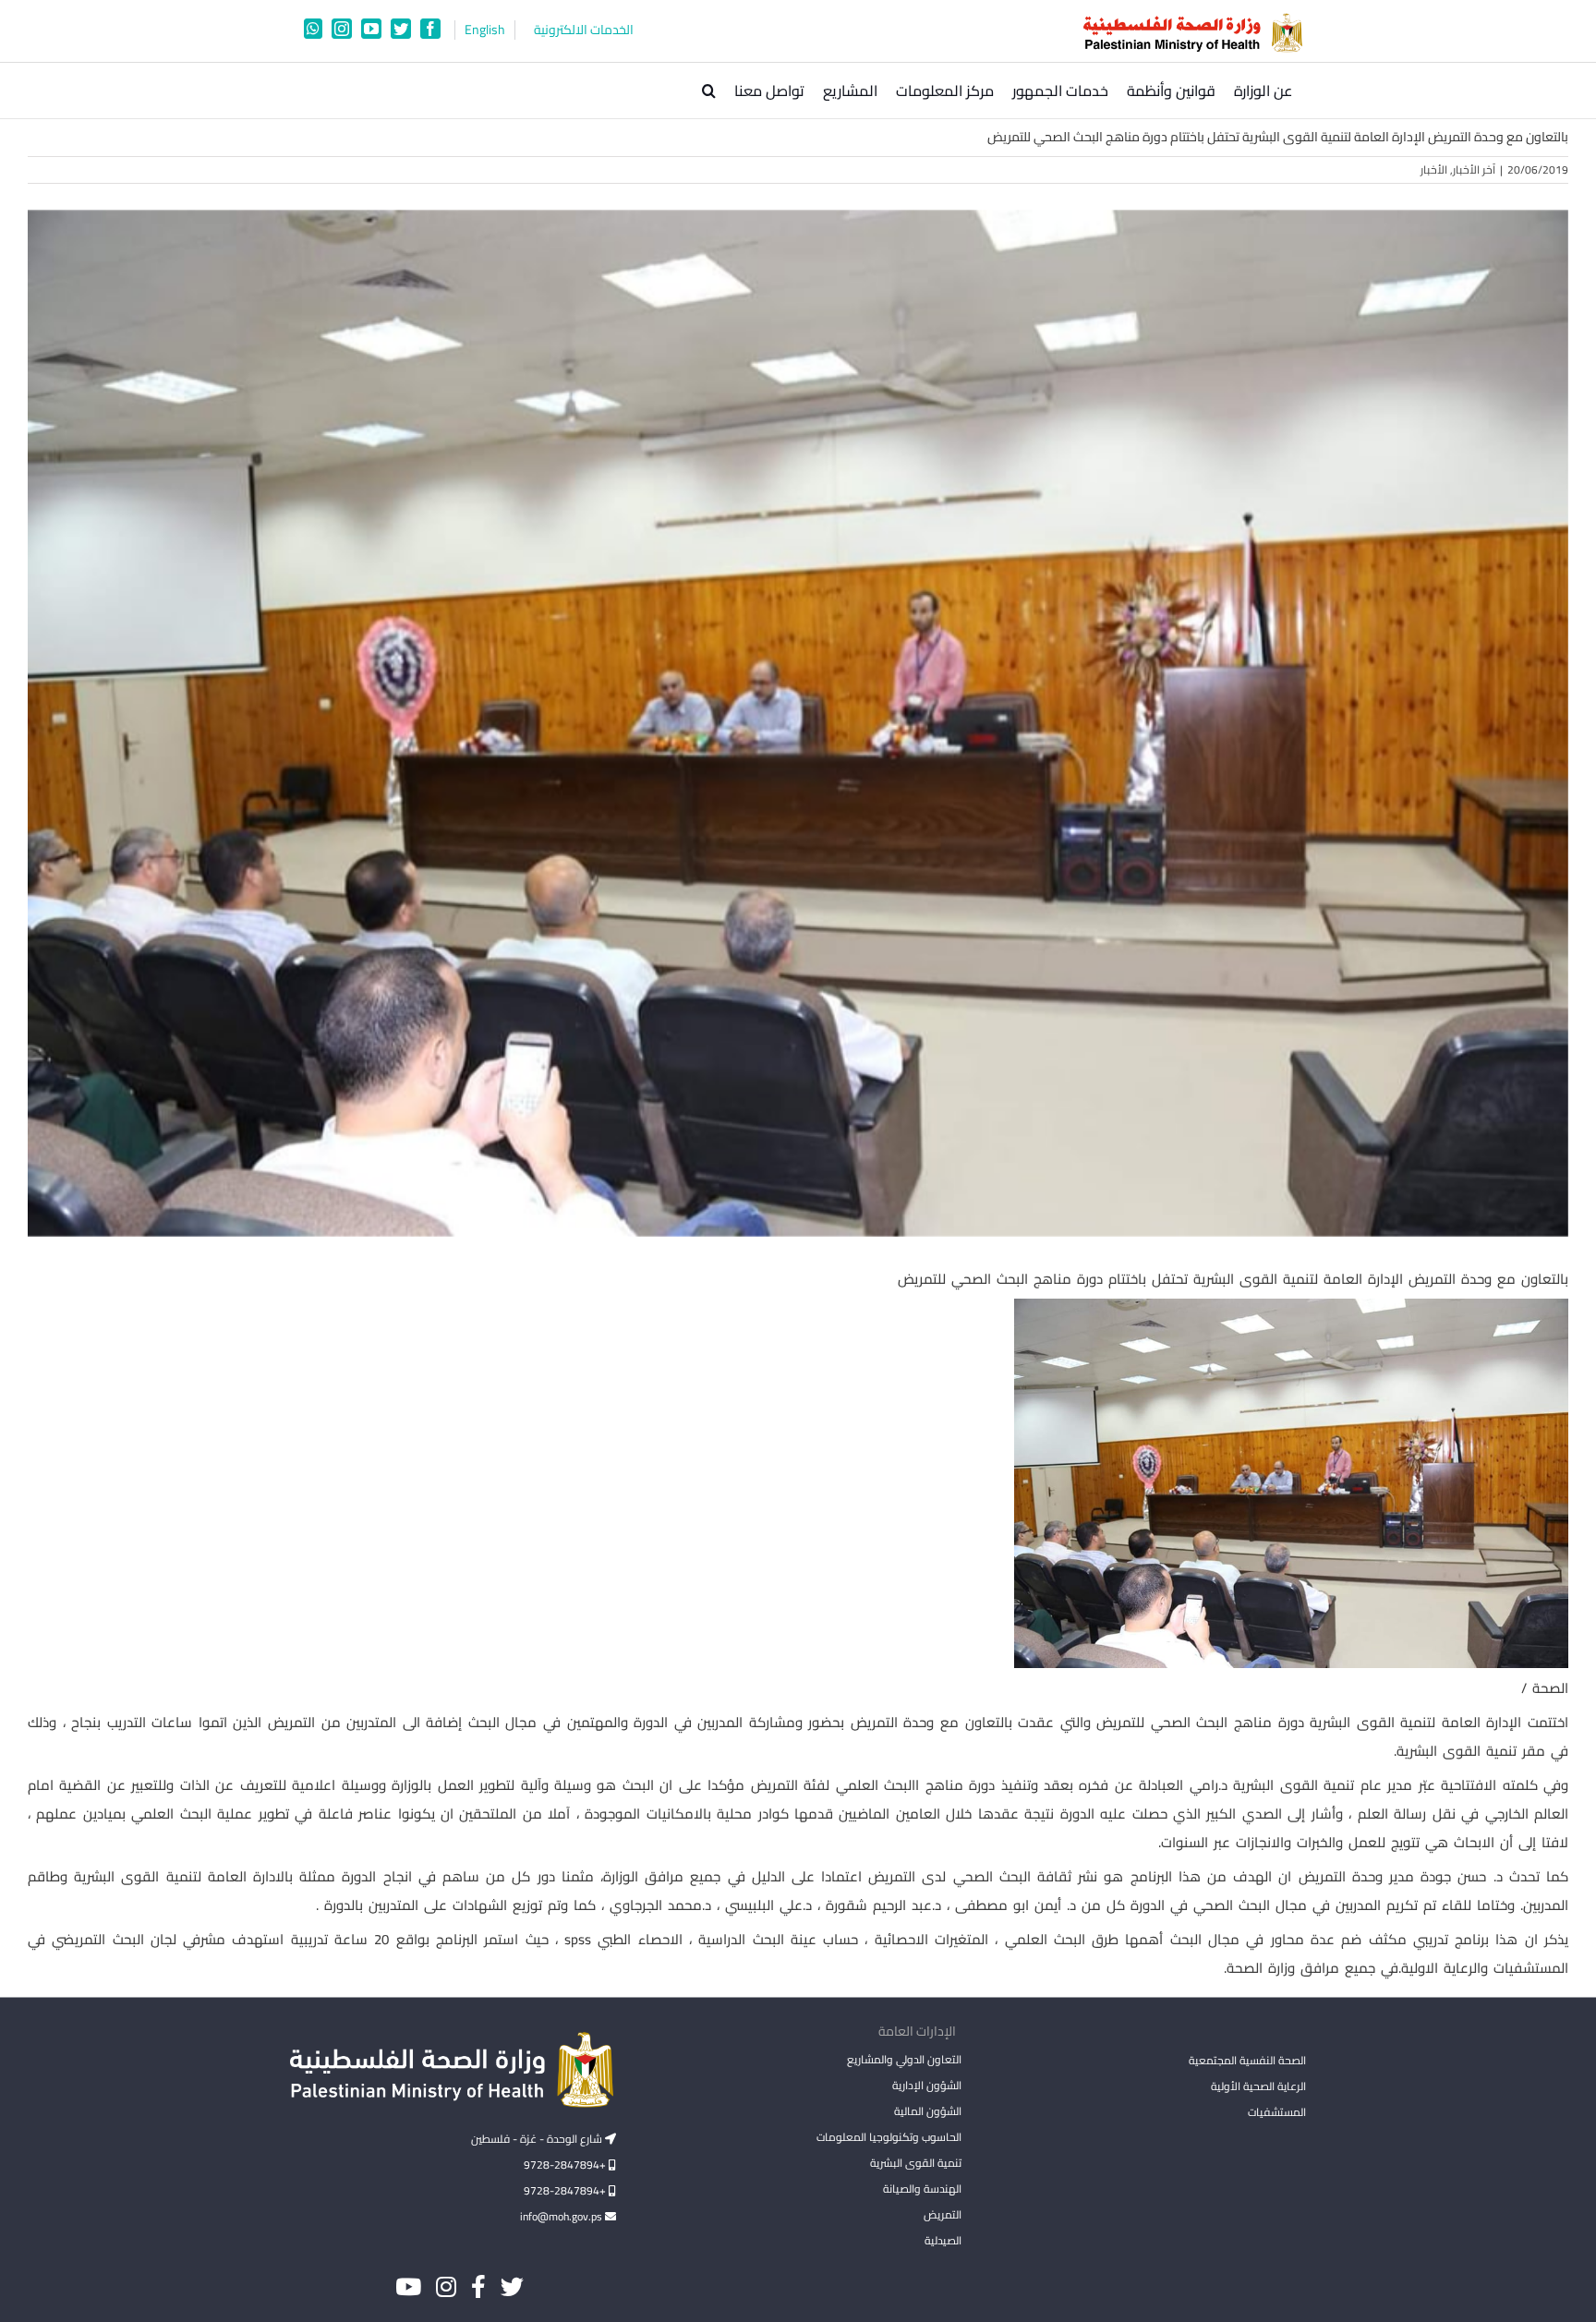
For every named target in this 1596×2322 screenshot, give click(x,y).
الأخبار (1434, 169)
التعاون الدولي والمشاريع (904, 2059)
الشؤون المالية (927, 2111)
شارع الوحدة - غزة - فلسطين (538, 2139)
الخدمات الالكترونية (584, 30)
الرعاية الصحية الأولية (1258, 2086)
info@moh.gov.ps (562, 2216)
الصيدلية (943, 2240)
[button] (709, 91)
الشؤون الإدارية (926, 2085)
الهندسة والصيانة (922, 2189)
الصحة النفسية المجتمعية (1247, 2062)
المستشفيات (1277, 2112)
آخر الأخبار (1474, 169)
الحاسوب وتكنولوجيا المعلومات (889, 2137)
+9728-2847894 (566, 2165)
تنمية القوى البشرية (915, 2163)
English (485, 30)
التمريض (942, 2214)
